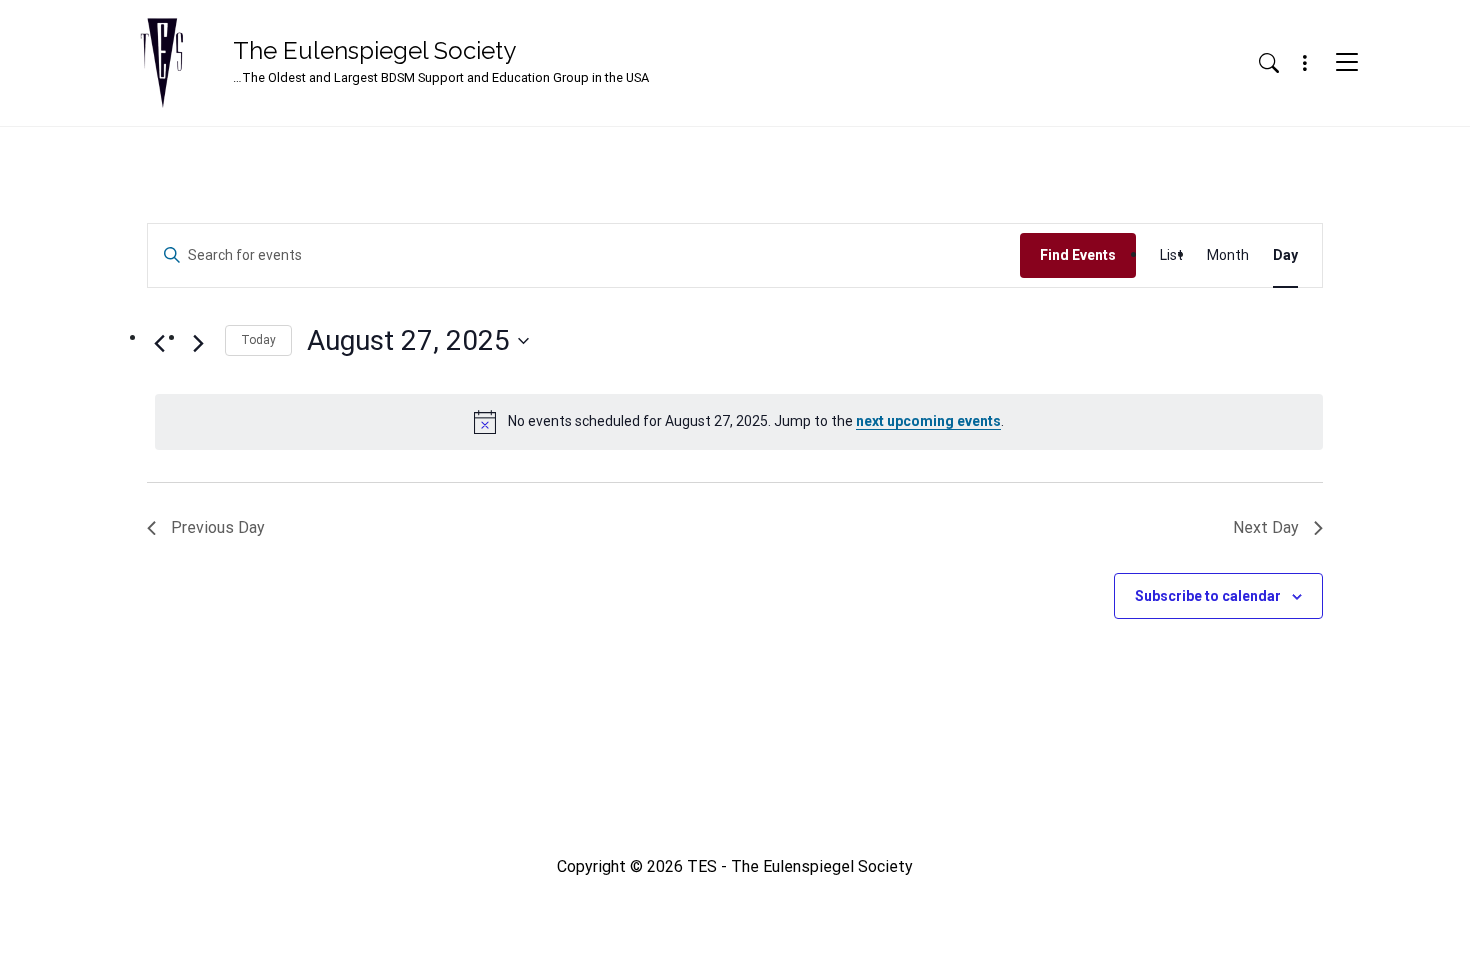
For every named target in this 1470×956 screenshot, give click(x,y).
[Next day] (198, 343)
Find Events (1078, 255)
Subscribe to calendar (1208, 596)
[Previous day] (159, 343)
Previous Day (218, 527)
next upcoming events (928, 421)
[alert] (739, 422)
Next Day (1266, 527)
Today (258, 340)
